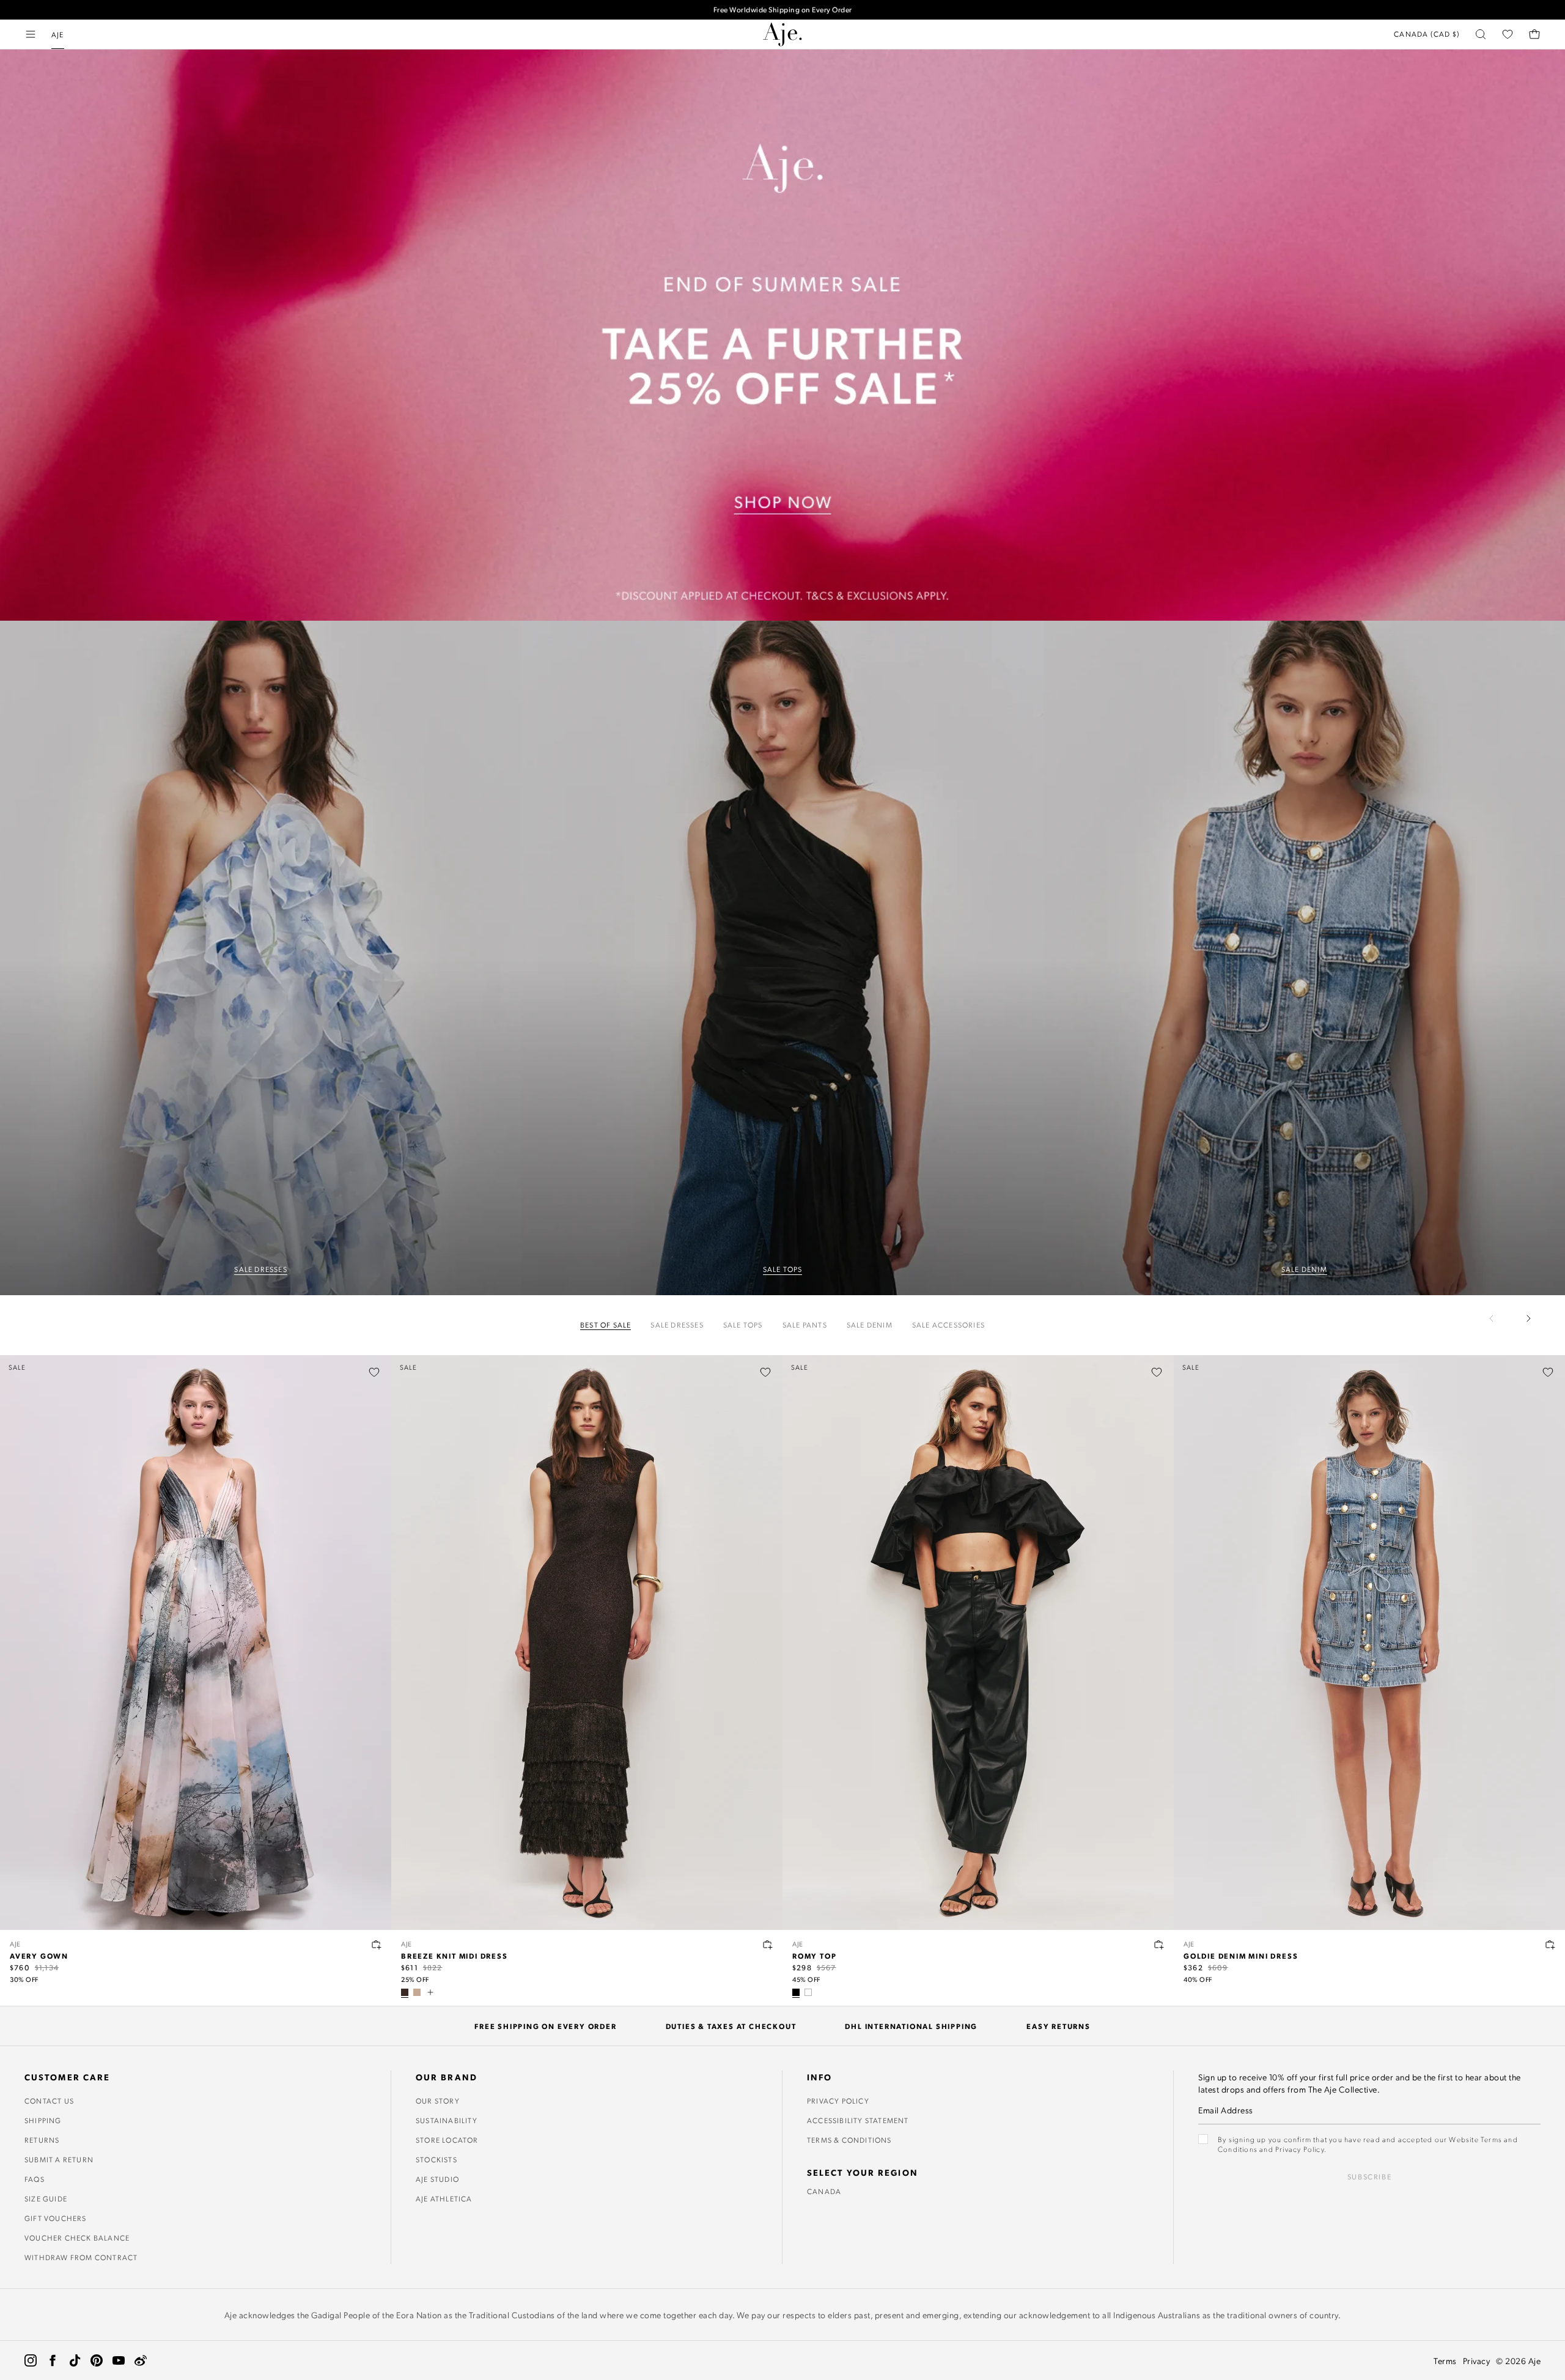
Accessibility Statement (858, 2120)
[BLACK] (796, 1992)
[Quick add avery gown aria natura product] (377, 1945)
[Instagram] (31, 2360)
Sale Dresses (677, 1325)
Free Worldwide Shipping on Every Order (783, 9)
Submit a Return (59, 2159)
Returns (42, 2140)
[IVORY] (808, 1992)
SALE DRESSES (260, 1269)
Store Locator (447, 2140)
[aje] (782, 34)
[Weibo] (141, 2360)
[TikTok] (75, 2360)
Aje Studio (437, 2179)
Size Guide (46, 2198)
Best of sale (606, 1325)
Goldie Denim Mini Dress (1241, 1956)
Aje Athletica (444, 2198)
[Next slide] (1528, 1318)
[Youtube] (119, 2360)
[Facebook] (53, 2360)
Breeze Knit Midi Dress (455, 1956)
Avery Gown (39, 1956)
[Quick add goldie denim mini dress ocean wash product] (1550, 1945)
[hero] (261, 958)
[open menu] (31, 34)
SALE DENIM (1304, 1269)
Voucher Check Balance (77, 2238)
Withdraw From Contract (81, 2257)
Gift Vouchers (56, 2218)
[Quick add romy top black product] (1159, 1945)
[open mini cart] (1534, 34)
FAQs (35, 2179)
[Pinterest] (97, 2360)
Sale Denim (870, 1325)
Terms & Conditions (849, 2140)
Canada (824, 2191)
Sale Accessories (948, 1325)
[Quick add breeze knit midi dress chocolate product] (768, 1945)
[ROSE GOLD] (417, 1992)
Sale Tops (743, 1325)
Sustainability (447, 2120)
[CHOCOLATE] (405, 1992)
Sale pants (805, 1325)
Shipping (43, 2120)
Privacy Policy (838, 2101)
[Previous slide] (1499, 1318)
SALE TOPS (783, 1269)
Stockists (436, 2159)
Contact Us (49, 2101)
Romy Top (814, 1956)
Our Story (438, 2101)
